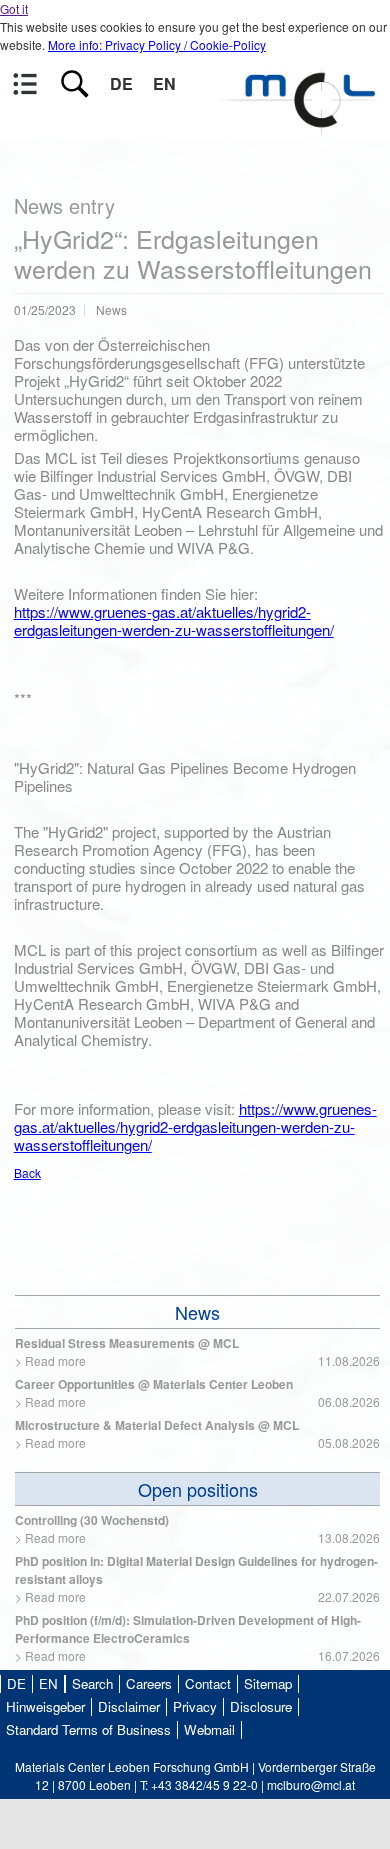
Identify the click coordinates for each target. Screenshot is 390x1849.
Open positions (198, 1489)
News (197, 1312)
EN (164, 83)
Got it (14, 8)
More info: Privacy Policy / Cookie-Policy (157, 44)
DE (121, 83)
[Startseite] (300, 125)
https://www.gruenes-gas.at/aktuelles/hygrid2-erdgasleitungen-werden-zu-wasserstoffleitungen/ (174, 620)
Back (27, 1172)
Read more (55, 1360)
